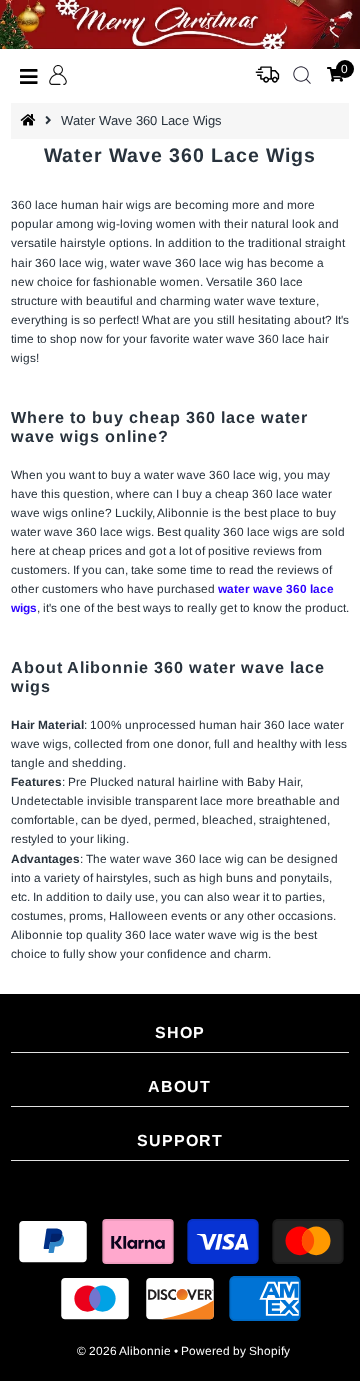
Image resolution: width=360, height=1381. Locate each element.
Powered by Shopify (235, 1351)
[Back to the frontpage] (31, 120)
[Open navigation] (29, 76)
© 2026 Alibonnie (124, 1351)
